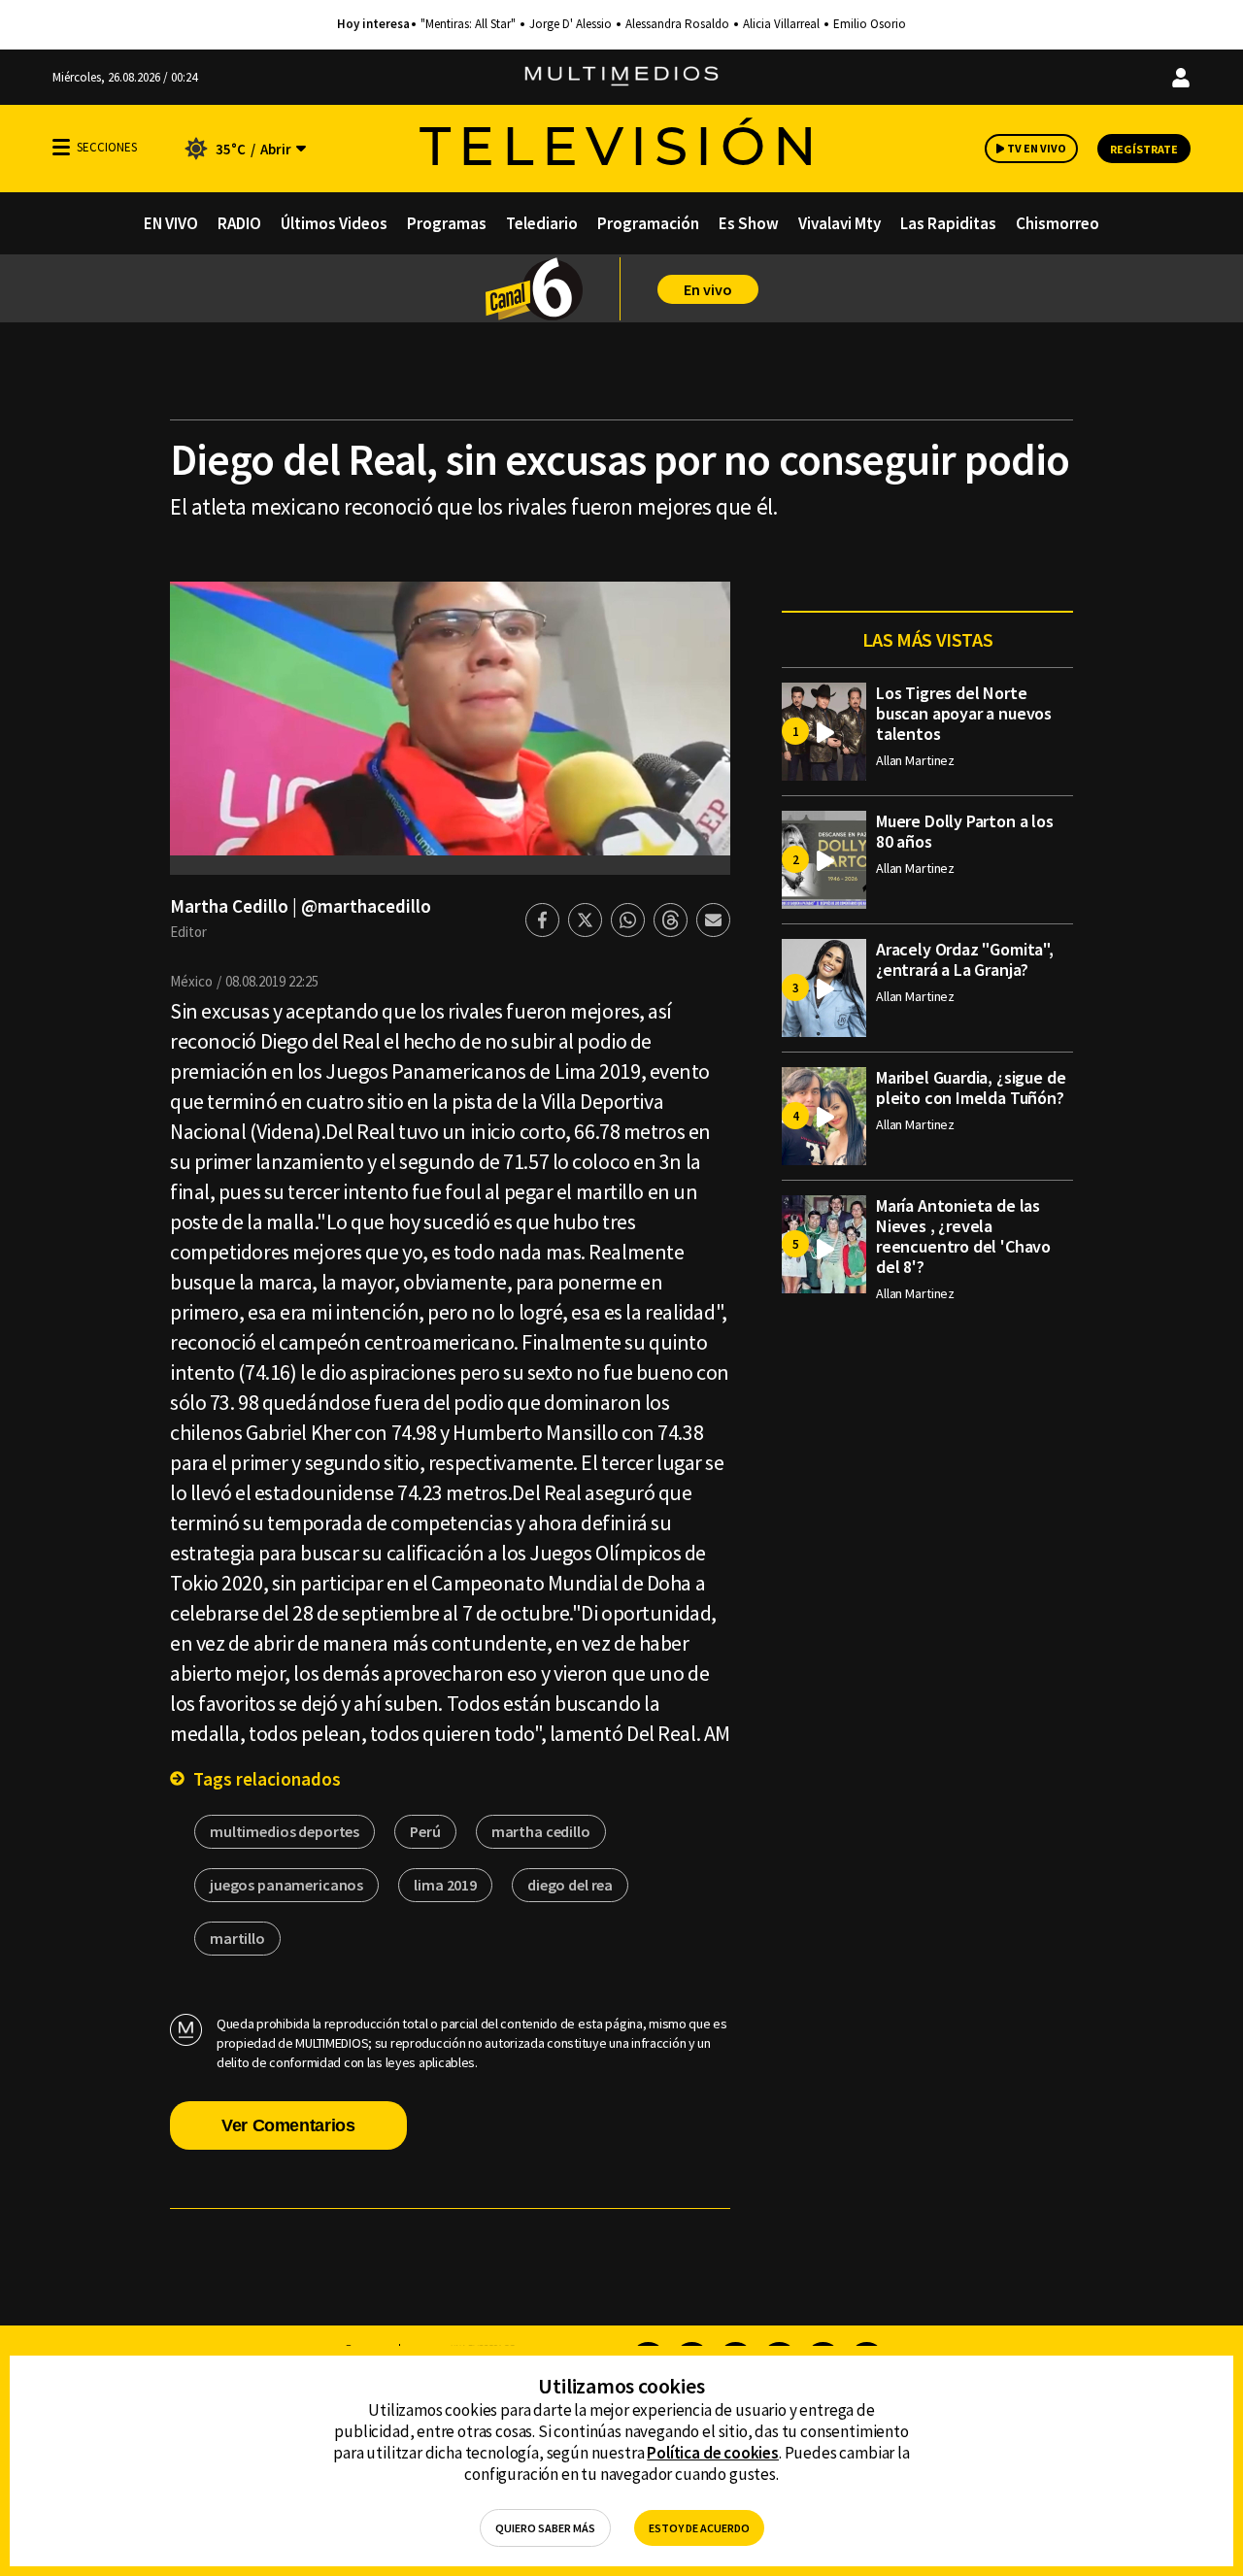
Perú (425, 1831)
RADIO (239, 223)
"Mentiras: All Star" (468, 24)
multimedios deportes (285, 1831)
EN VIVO (171, 223)
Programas (447, 223)
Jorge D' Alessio (571, 24)
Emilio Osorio (870, 24)
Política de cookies (713, 2453)
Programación (648, 223)
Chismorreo (1058, 223)
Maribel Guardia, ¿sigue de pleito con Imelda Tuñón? (971, 1087)
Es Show (749, 223)
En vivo (708, 289)
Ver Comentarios (288, 2125)
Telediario (542, 223)
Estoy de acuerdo (699, 2528)
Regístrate (1144, 149)
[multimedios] (621, 77)
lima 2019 (445, 1885)
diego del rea (570, 1885)
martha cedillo (541, 1831)
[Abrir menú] (61, 147)
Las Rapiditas (948, 223)
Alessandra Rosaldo (677, 24)
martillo (237, 1938)
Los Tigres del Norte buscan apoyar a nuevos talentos (964, 713)
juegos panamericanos (286, 1885)
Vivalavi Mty (840, 223)
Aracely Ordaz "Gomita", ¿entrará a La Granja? (965, 959)
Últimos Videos (334, 223)
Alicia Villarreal (781, 24)
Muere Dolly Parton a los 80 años (965, 831)
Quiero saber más (545, 2528)
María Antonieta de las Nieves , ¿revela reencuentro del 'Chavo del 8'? (963, 1236)
